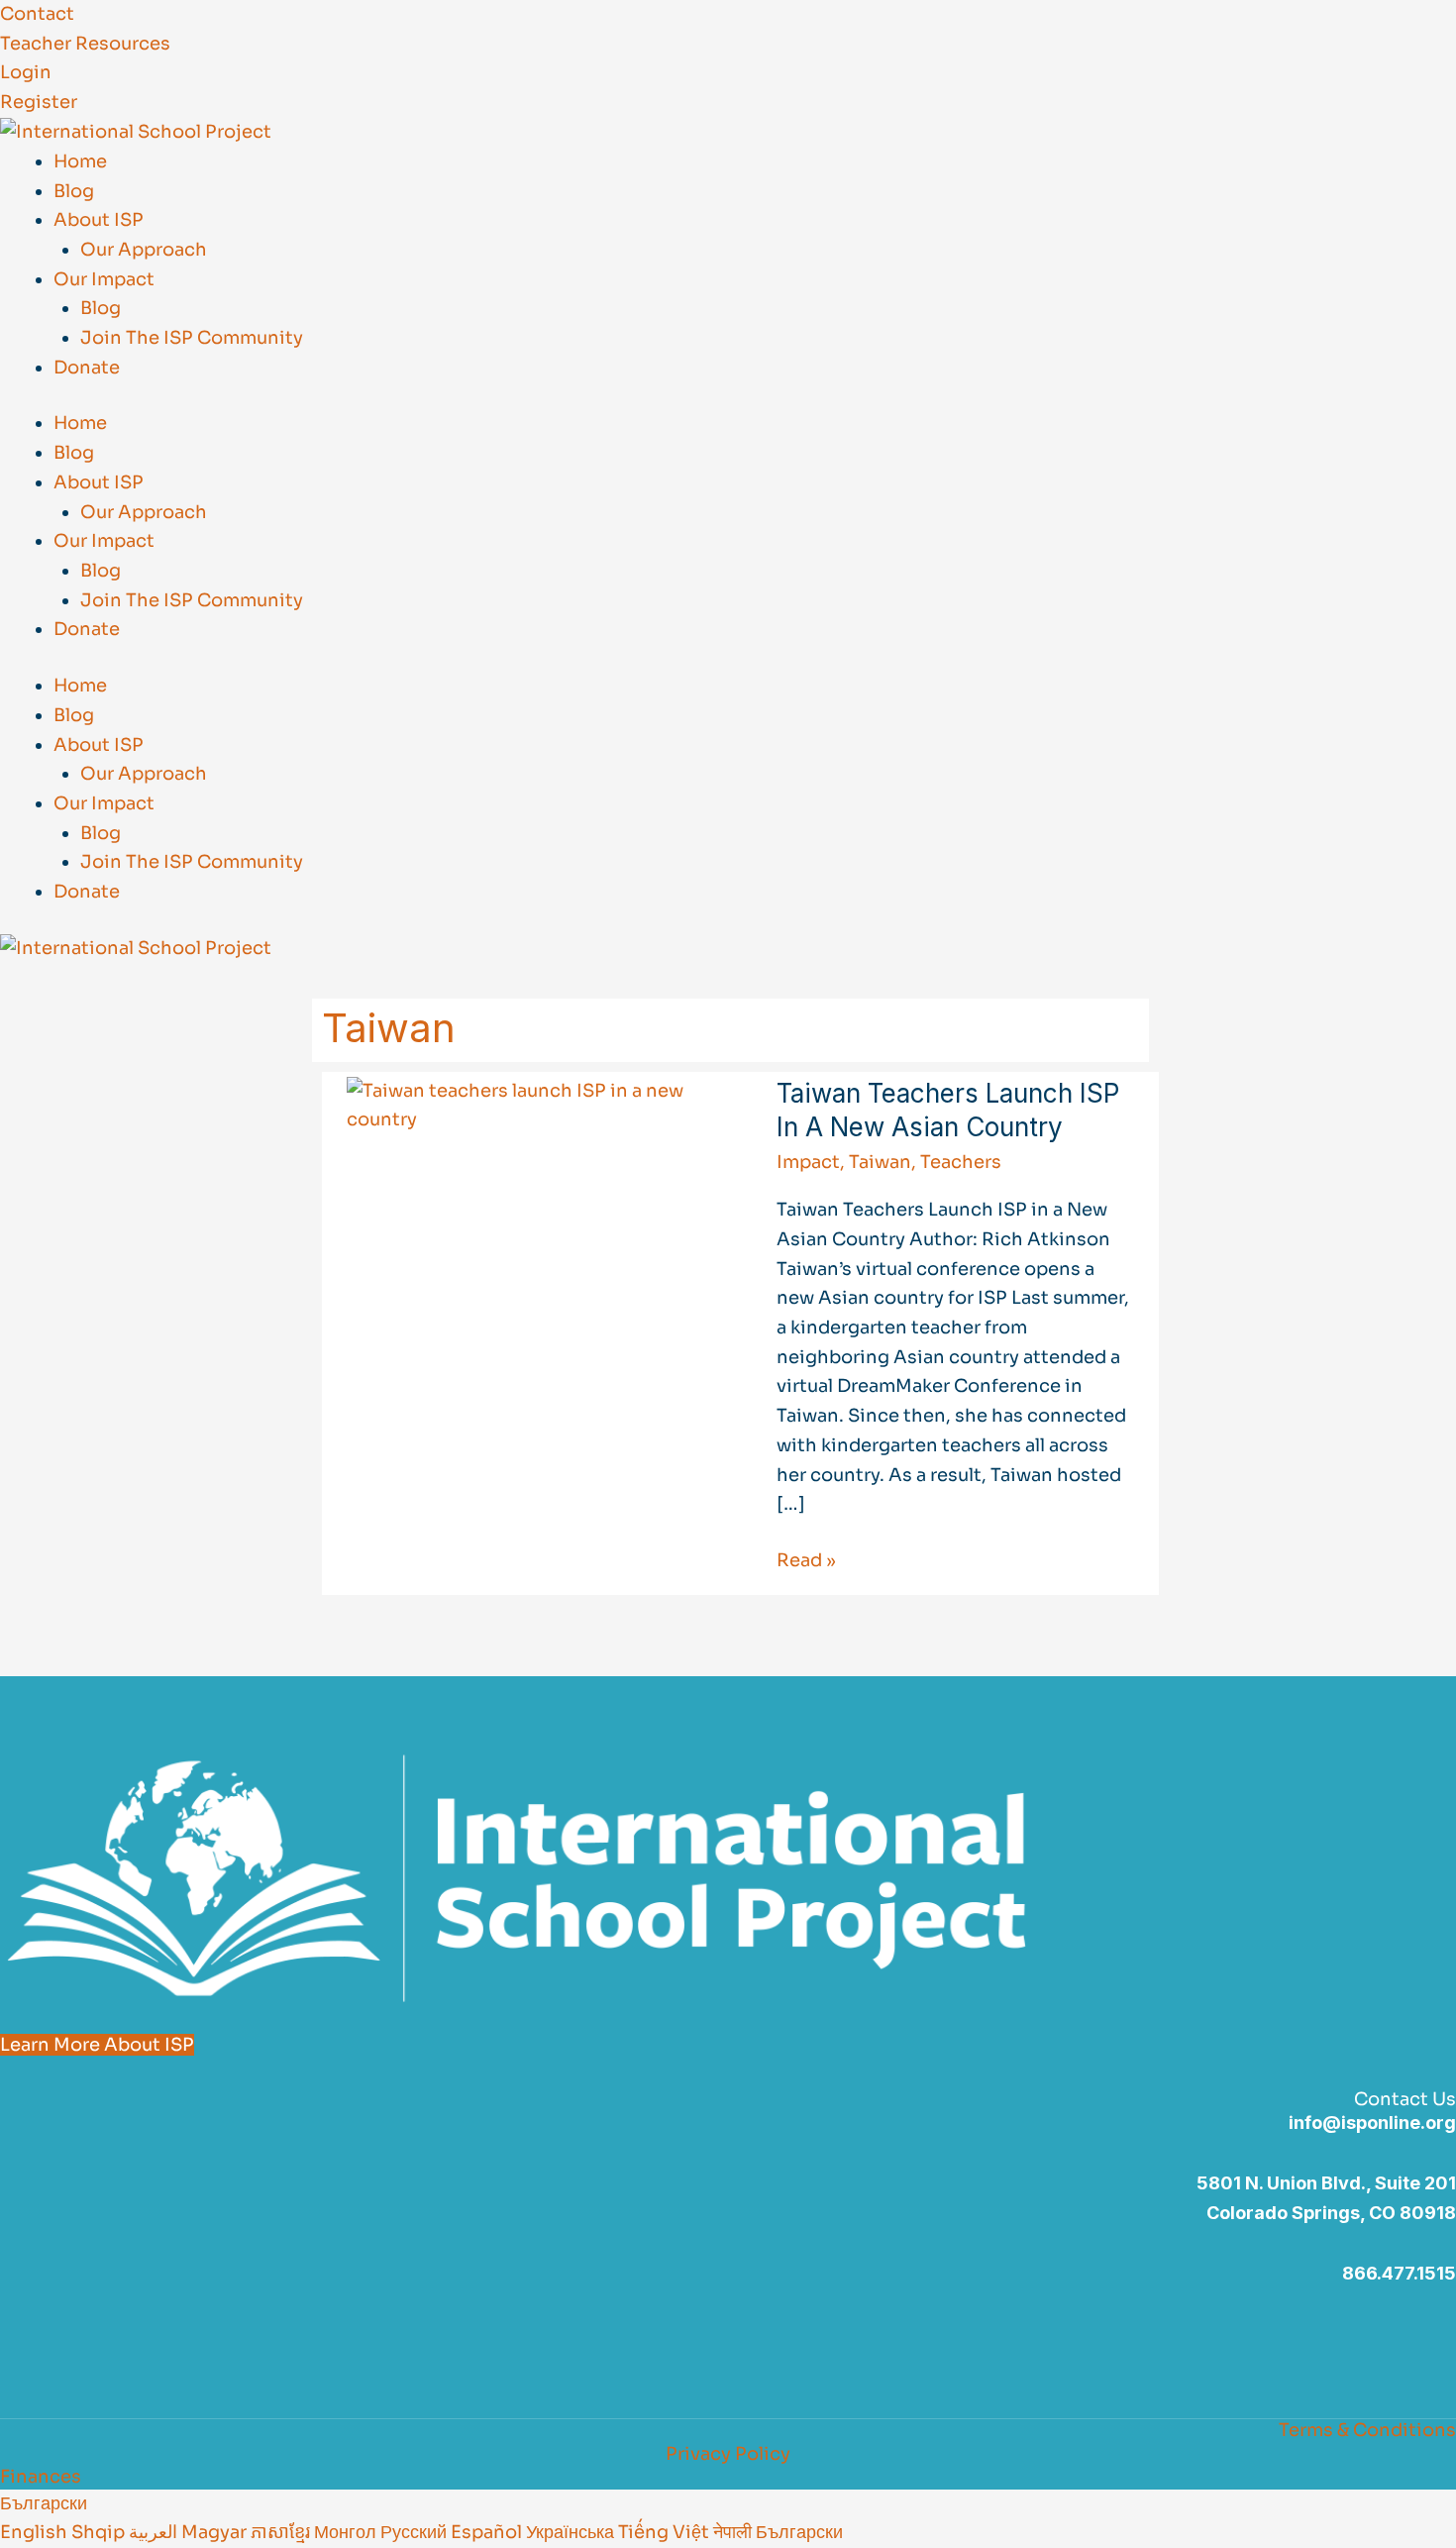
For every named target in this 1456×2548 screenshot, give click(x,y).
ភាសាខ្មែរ (282, 2532)
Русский (416, 2532)
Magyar (216, 2532)
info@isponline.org (1372, 2123)
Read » (806, 1559)
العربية (155, 2532)
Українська (572, 2532)
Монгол (347, 2532)
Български (44, 2503)
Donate (87, 368)
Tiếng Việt (666, 2532)
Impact (808, 1162)
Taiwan (880, 1162)
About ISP (99, 220)
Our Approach (144, 250)
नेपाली (734, 2532)
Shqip (100, 2532)
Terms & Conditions (1367, 2430)
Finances (41, 2477)
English (36, 2532)
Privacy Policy (728, 2454)
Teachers (961, 1162)
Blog (74, 191)
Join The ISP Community (192, 338)
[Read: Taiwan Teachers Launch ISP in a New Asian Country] (534, 1105)
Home (80, 161)
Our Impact (104, 279)
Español (488, 2532)
